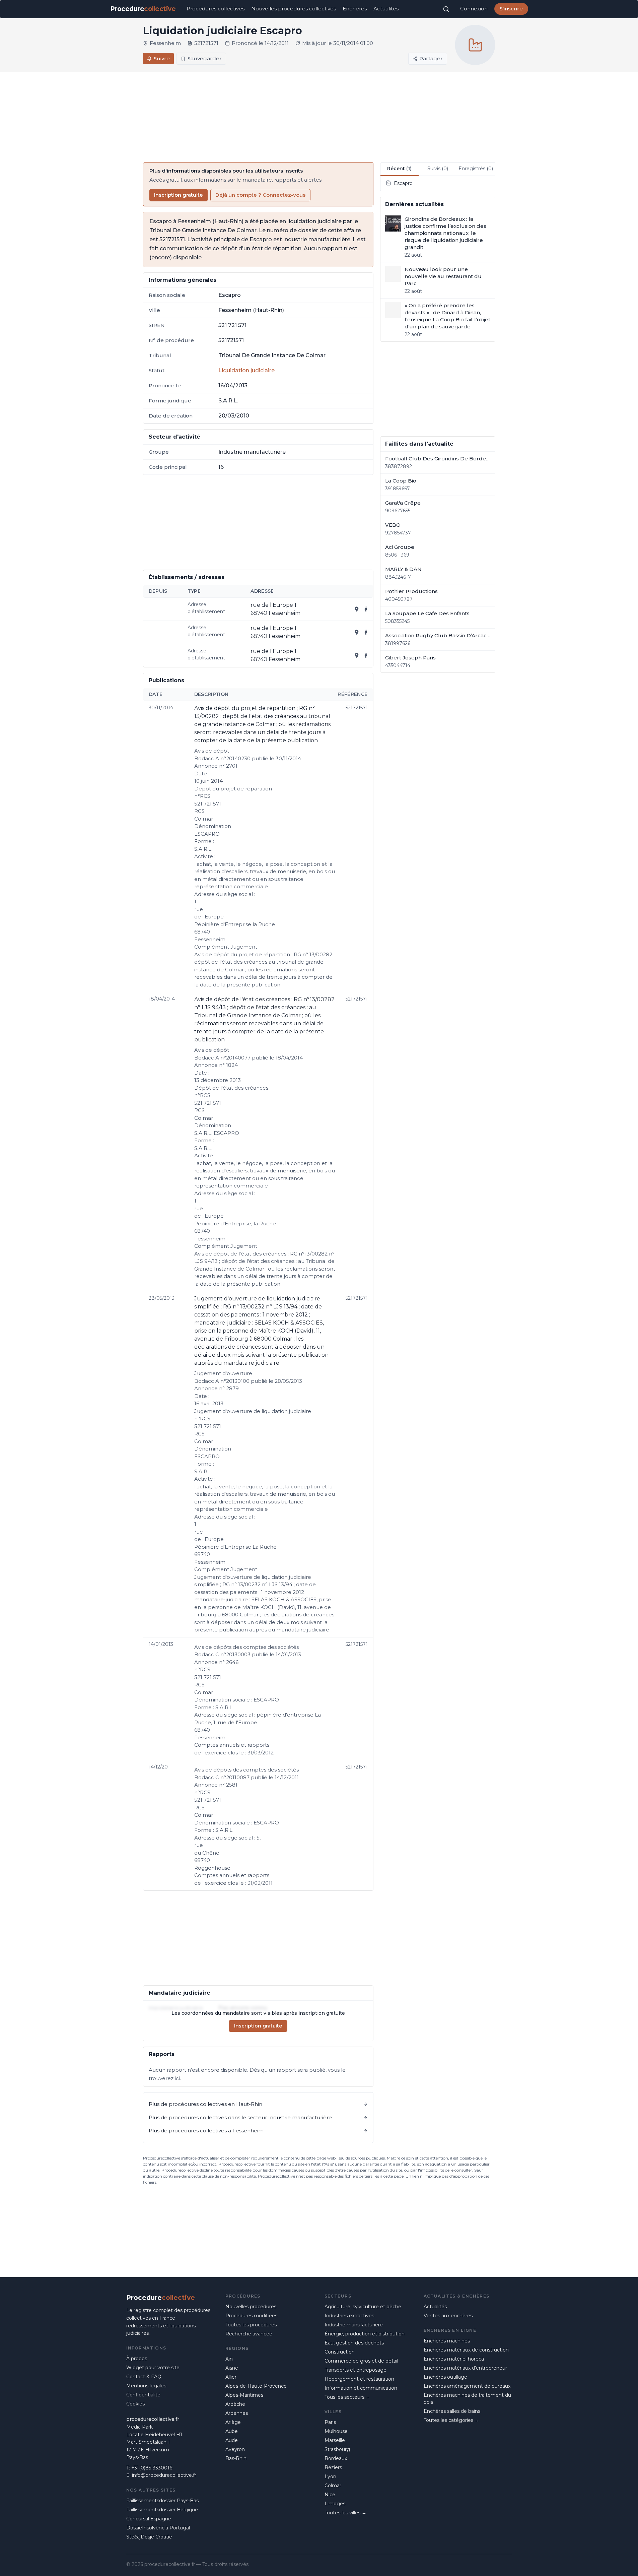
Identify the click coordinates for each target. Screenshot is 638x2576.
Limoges (335, 2504)
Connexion (474, 9)
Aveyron (235, 2449)
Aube (232, 2431)
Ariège (233, 2422)
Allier (231, 2377)
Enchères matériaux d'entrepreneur (465, 2368)
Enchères (355, 9)
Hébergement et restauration (359, 2379)
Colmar (333, 2486)
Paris (330, 2422)
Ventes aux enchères (448, 2316)
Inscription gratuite (179, 195)
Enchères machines (447, 2341)
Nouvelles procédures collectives (294, 9)
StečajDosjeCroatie (149, 2537)
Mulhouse (336, 2431)
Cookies (135, 2404)
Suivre (162, 58)
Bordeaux (336, 2458)
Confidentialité (143, 2395)
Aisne (232, 2368)
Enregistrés (476, 169)
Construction (340, 2352)
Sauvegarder (205, 58)
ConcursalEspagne (149, 2519)
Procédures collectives (216, 9)
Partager (431, 58)
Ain (229, 2359)
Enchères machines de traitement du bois (467, 2399)
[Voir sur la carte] (357, 609)
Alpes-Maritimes (244, 2395)
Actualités (386, 9)
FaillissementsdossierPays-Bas (162, 2501)
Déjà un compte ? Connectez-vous (260, 195)
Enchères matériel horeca (454, 2359)
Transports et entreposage (356, 2370)
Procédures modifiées (251, 2316)
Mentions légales (146, 2386)
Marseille (335, 2440)
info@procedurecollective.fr (164, 2475)
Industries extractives (349, 2316)
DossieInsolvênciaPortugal (158, 2528)
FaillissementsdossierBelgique (162, 2510)
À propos (137, 2359)
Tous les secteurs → (347, 2397)
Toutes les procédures (251, 2325)
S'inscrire (511, 9)
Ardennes (237, 2413)
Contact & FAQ (144, 2377)
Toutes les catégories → (451, 2420)
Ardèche (235, 2404)
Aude (232, 2440)
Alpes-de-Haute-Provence (256, 2386)
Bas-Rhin (236, 2458)
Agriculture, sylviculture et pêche (363, 2307)
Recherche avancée (249, 2334)
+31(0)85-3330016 (152, 2468)
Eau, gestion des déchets (354, 2343)
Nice (330, 2495)
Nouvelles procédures (251, 2307)
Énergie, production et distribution (365, 2334)
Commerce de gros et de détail (361, 2361)
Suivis (438, 169)
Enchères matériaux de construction (466, 2350)
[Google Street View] (366, 609)
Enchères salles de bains (452, 2411)
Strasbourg (337, 2449)
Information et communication (361, 2388)
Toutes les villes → (345, 2513)
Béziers (333, 2467)
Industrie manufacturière (354, 2325)
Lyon (330, 2476)
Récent (399, 169)
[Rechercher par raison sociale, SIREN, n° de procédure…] (446, 9)
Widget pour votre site (153, 2368)
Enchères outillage (445, 2377)
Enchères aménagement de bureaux (467, 2386)
